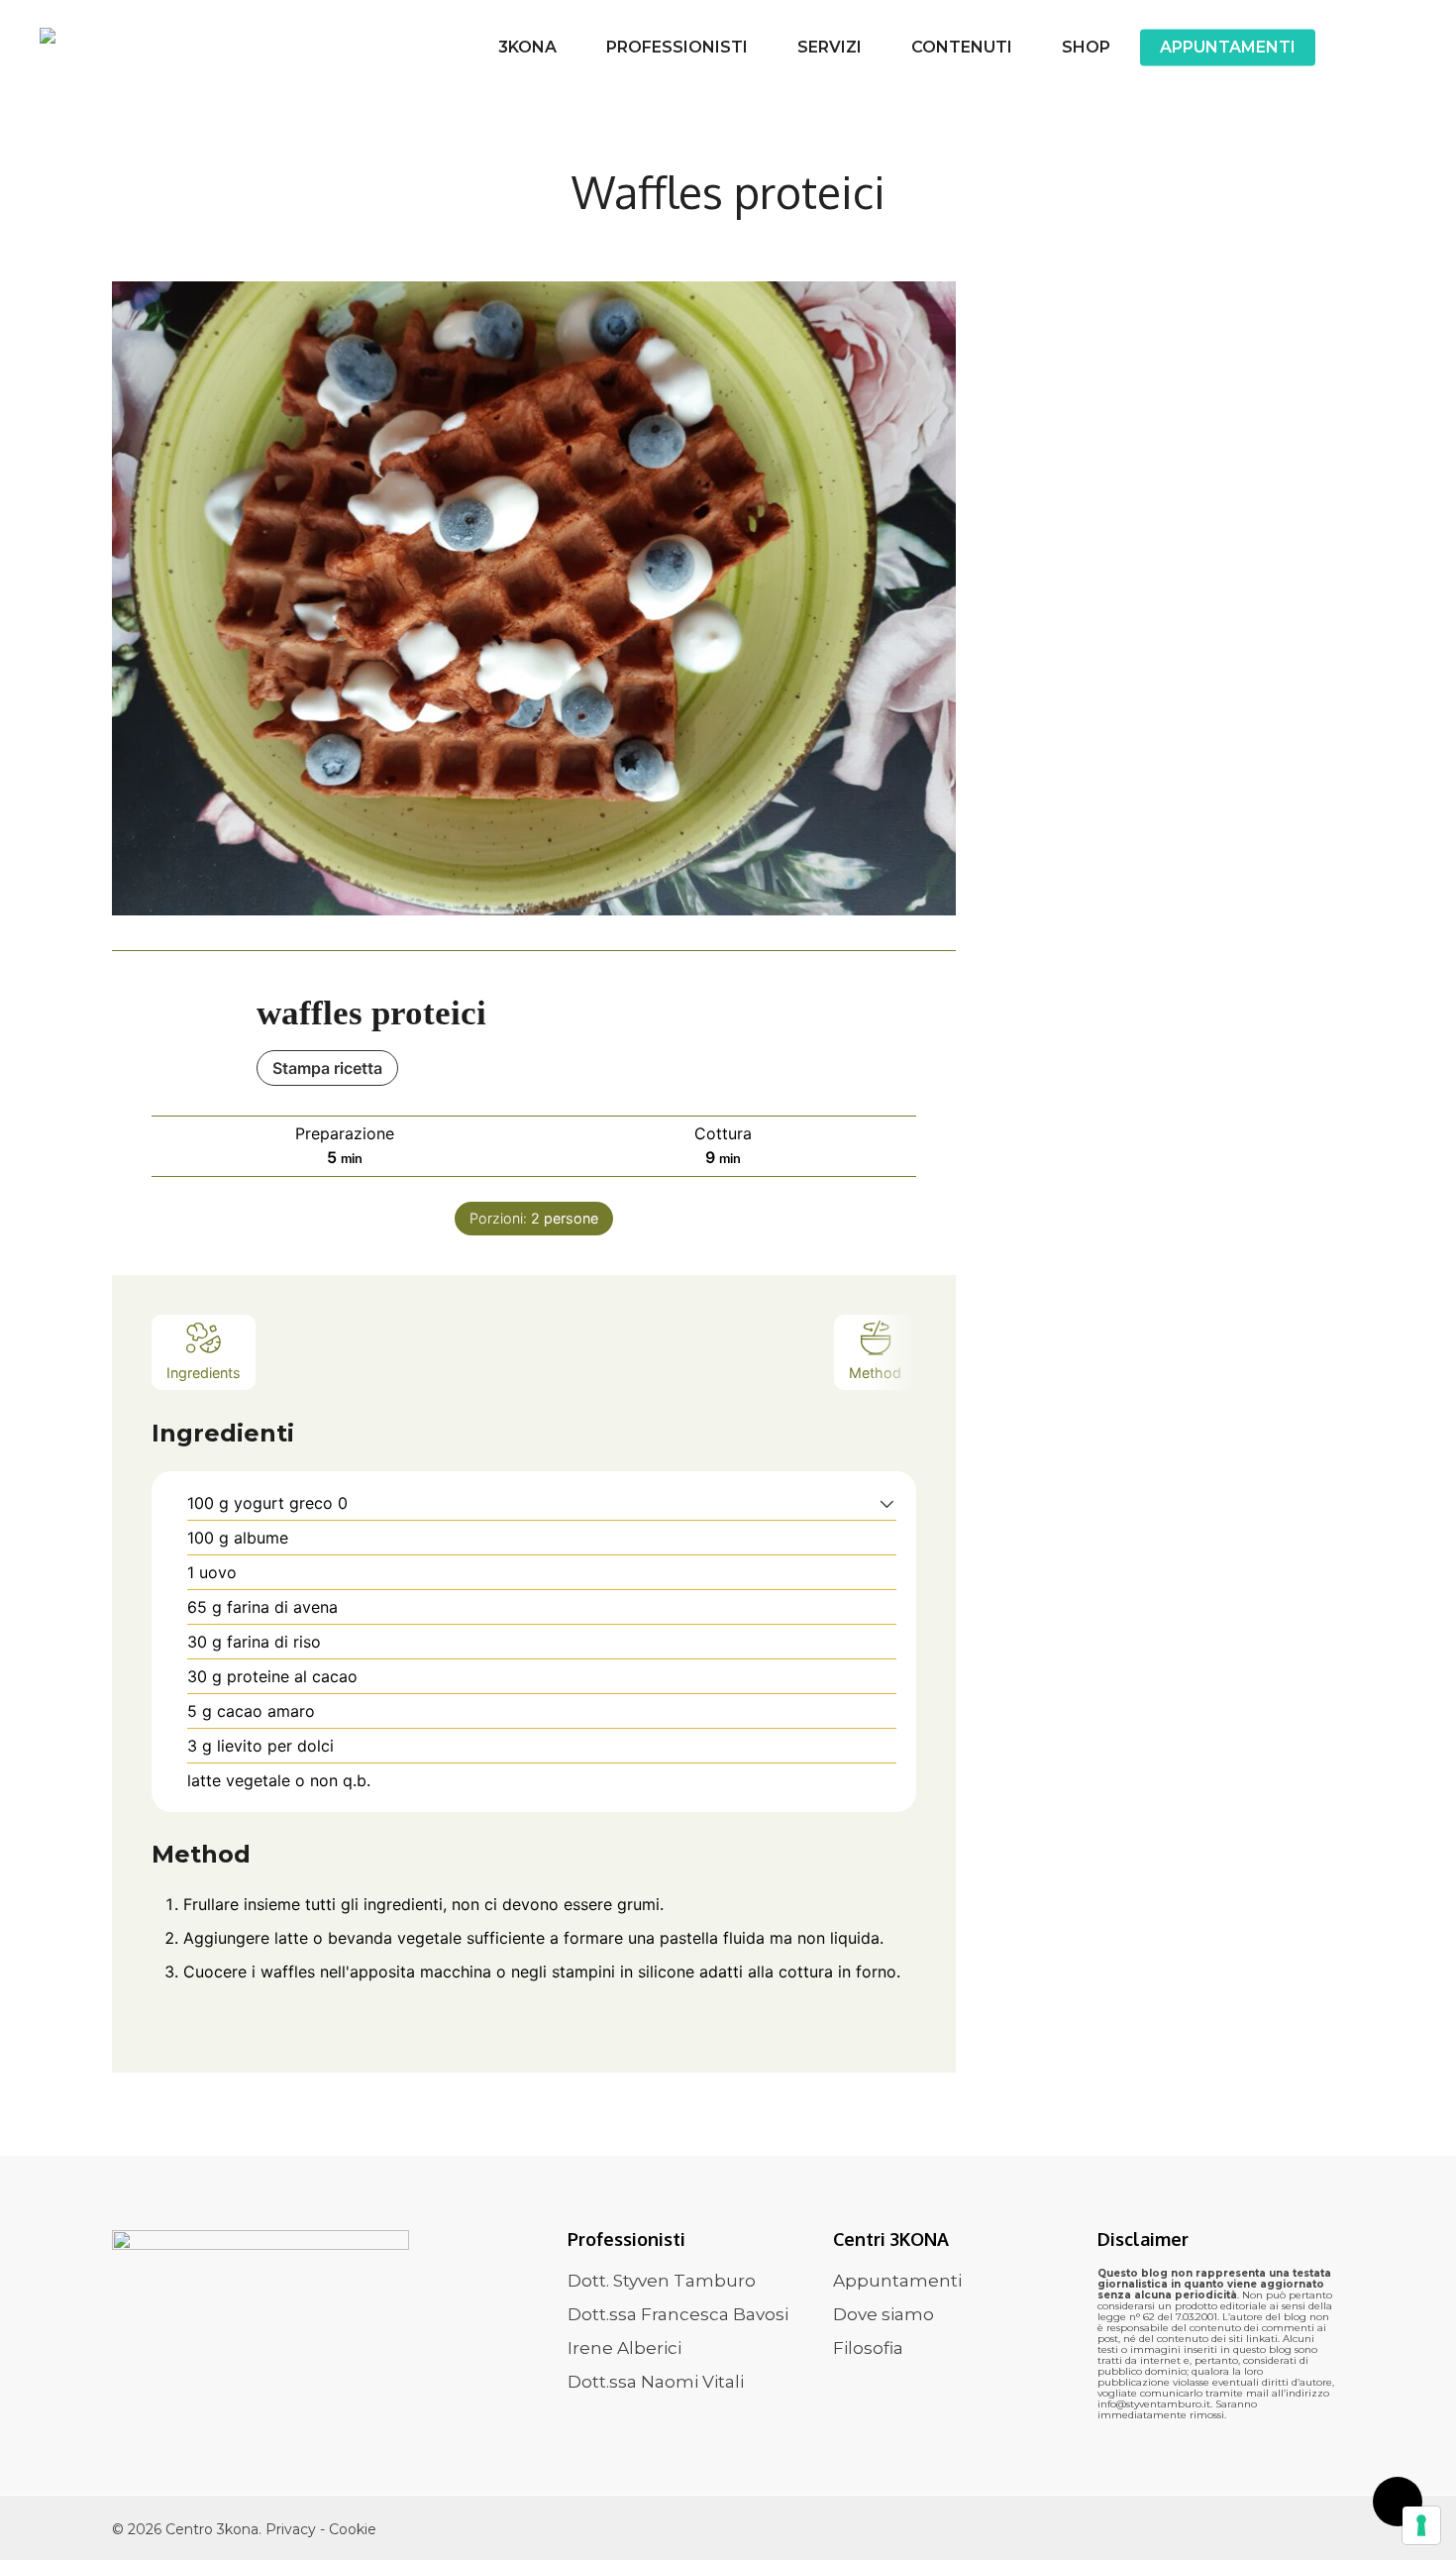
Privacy (293, 2529)
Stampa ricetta (327, 1068)
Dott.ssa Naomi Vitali (656, 2382)
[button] (887, 1503)
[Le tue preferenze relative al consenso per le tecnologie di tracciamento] (1421, 2525)
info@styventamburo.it (1154, 2404)
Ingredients (204, 1373)
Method (875, 1373)
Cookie (353, 2529)
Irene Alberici (624, 2348)
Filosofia (868, 2348)
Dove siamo (884, 2314)
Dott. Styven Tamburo (662, 2281)
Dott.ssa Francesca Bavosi (678, 2314)
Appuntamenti (897, 2281)
